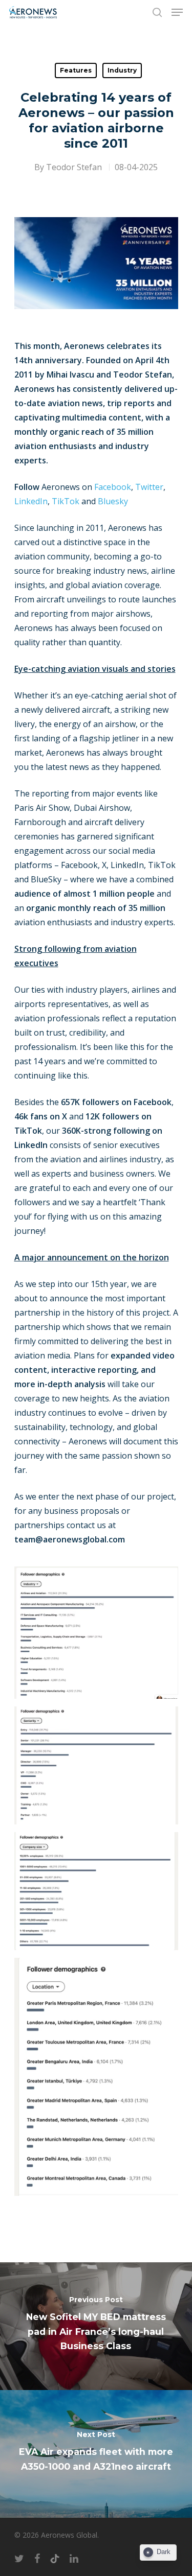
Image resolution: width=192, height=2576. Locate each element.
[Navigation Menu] (177, 12)
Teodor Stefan (74, 167)
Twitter (149, 487)
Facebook (113, 487)
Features (76, 70)
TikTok (66, 501)
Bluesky (113, 501)
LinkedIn (31, 501)
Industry (122, 70)
